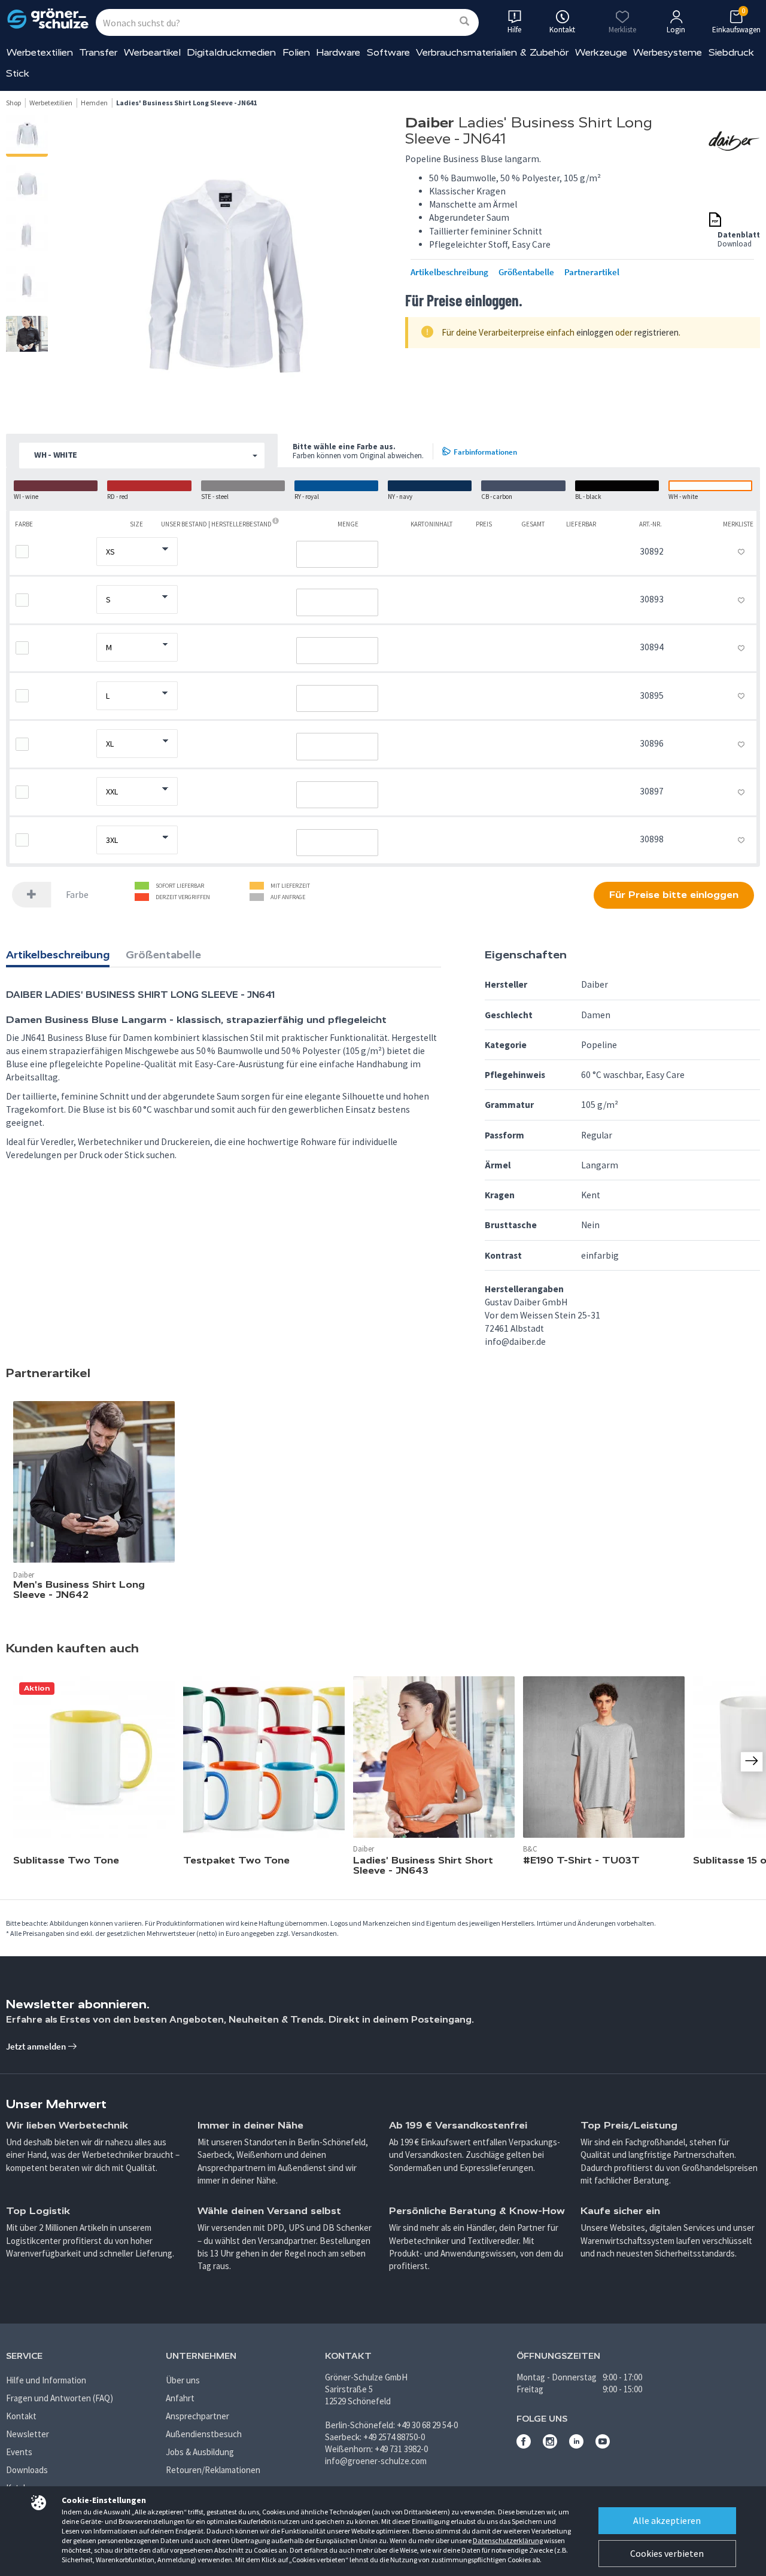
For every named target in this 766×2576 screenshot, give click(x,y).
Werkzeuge (601, 52)
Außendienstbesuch (204, 2434)
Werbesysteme (668, 52)
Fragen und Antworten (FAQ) (60, 2398)
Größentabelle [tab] (163, 955)
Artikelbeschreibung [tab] (58, 955)
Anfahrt (180, 2398)
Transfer (98, 52)
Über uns (183, 2380)
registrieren (656, 332)
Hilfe (514, 30)
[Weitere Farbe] (32, 895)
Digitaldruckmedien (231, 52)
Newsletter (28, 2434)
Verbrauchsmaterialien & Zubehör (492, 52)
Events (19, 2452)
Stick (18, 73)
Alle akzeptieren (667, 2520)
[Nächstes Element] (752, 1761)
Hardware (338, 52)
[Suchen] (464, 22)
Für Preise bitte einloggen (674, 895)
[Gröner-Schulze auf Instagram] (550, 2445)
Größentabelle (526, 272)
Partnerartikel (592, 272)
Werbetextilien (40, 52)
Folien (296, 52)
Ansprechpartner (197, 2416)
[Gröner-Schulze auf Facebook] (524, 2445)
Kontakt (21, 2416)
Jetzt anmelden (37, 2046)
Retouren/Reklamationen (213, 2470)
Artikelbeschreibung (449, 272)
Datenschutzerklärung (508, 2540)
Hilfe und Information (46, 2380)
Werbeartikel (152, 52)
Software (388, 52)
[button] (142, 456)
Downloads (27, 2470)
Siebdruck (731, 52)
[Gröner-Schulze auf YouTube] (603, 2445)
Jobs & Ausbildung (200, 2452)
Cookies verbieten (667, 2553)
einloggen (595, 332)
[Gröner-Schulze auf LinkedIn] (576, 2445)
